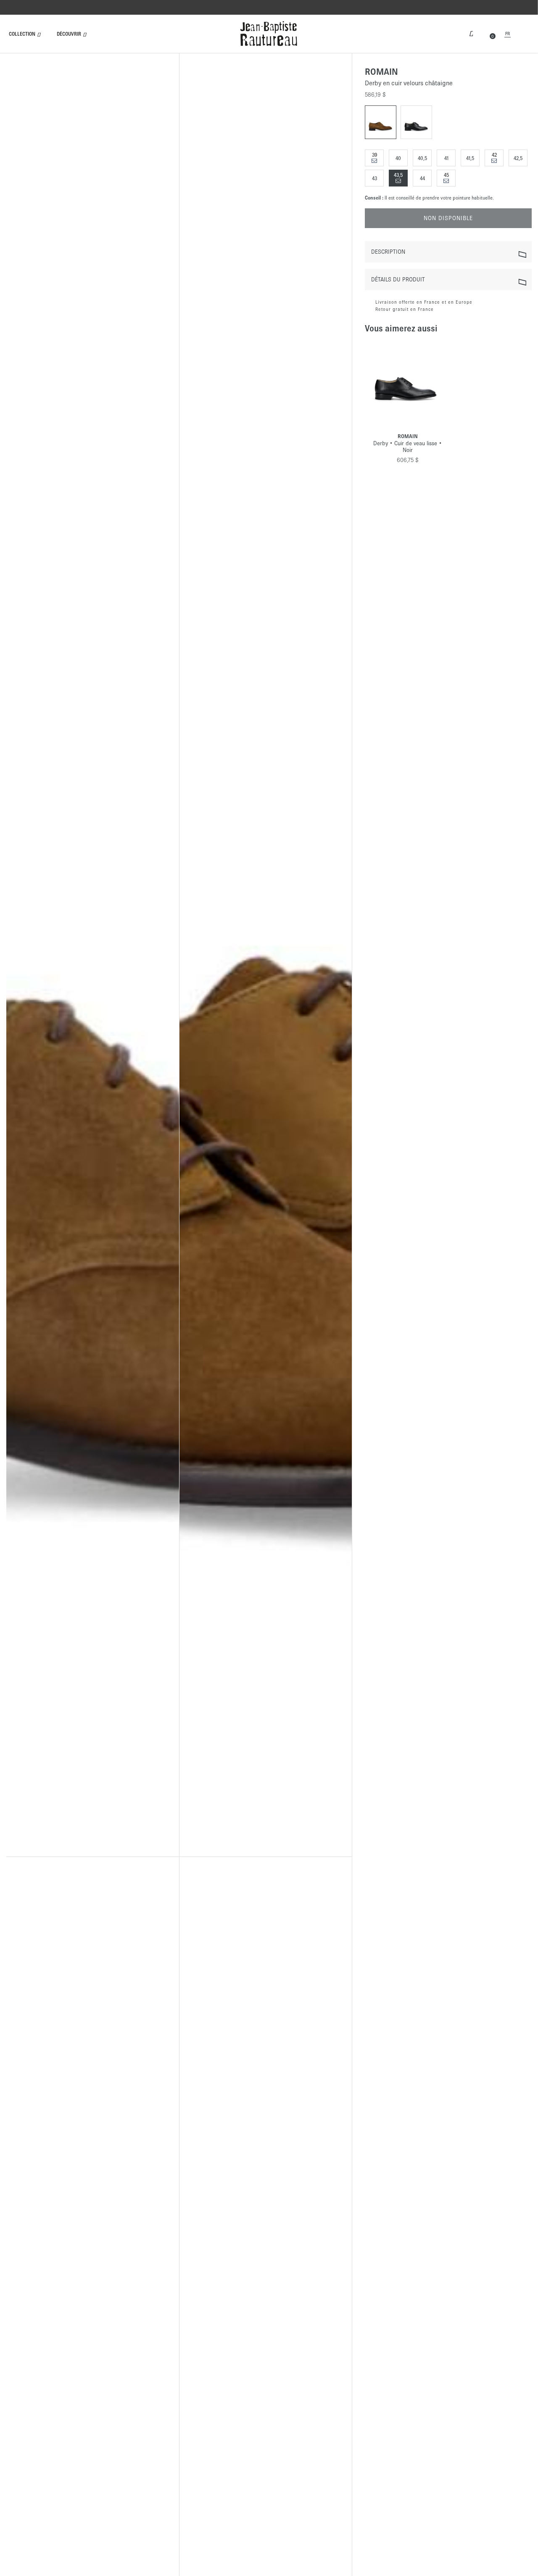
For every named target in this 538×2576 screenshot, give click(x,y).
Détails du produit (398, 280)
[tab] (448, 252)
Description (388, 252)
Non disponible (448, 219)
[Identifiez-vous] (471, 33)
